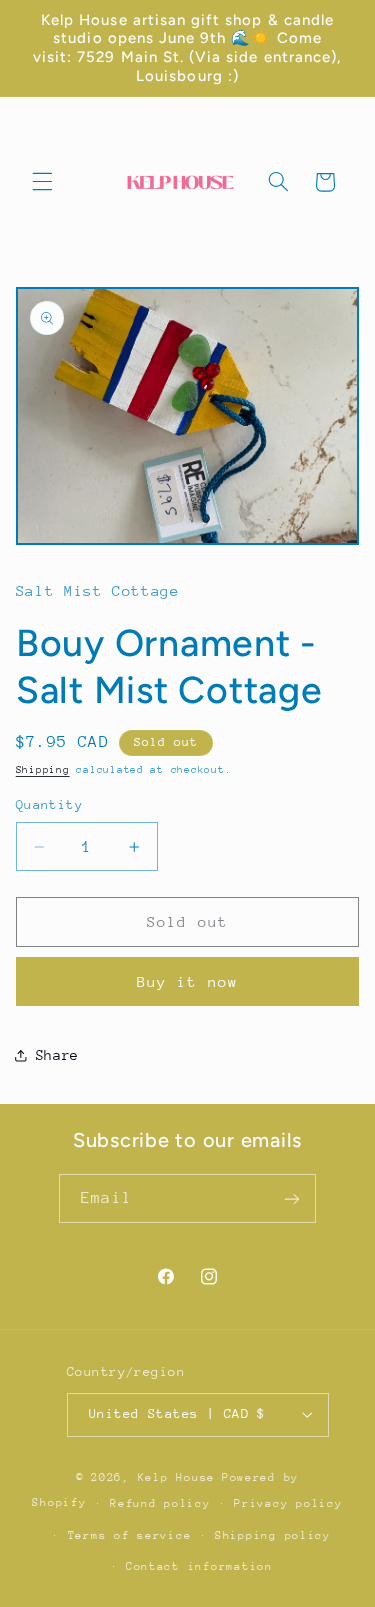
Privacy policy (288, 1503)
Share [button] (57, 1055)
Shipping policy (273, 1535)
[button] (42, 182)
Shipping (43, 770)
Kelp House (176, 1477)
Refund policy (160, 1503)
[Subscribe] (291, 1198)
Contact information (199, 1566)
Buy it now (187, 981)
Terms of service (130, 1535)
